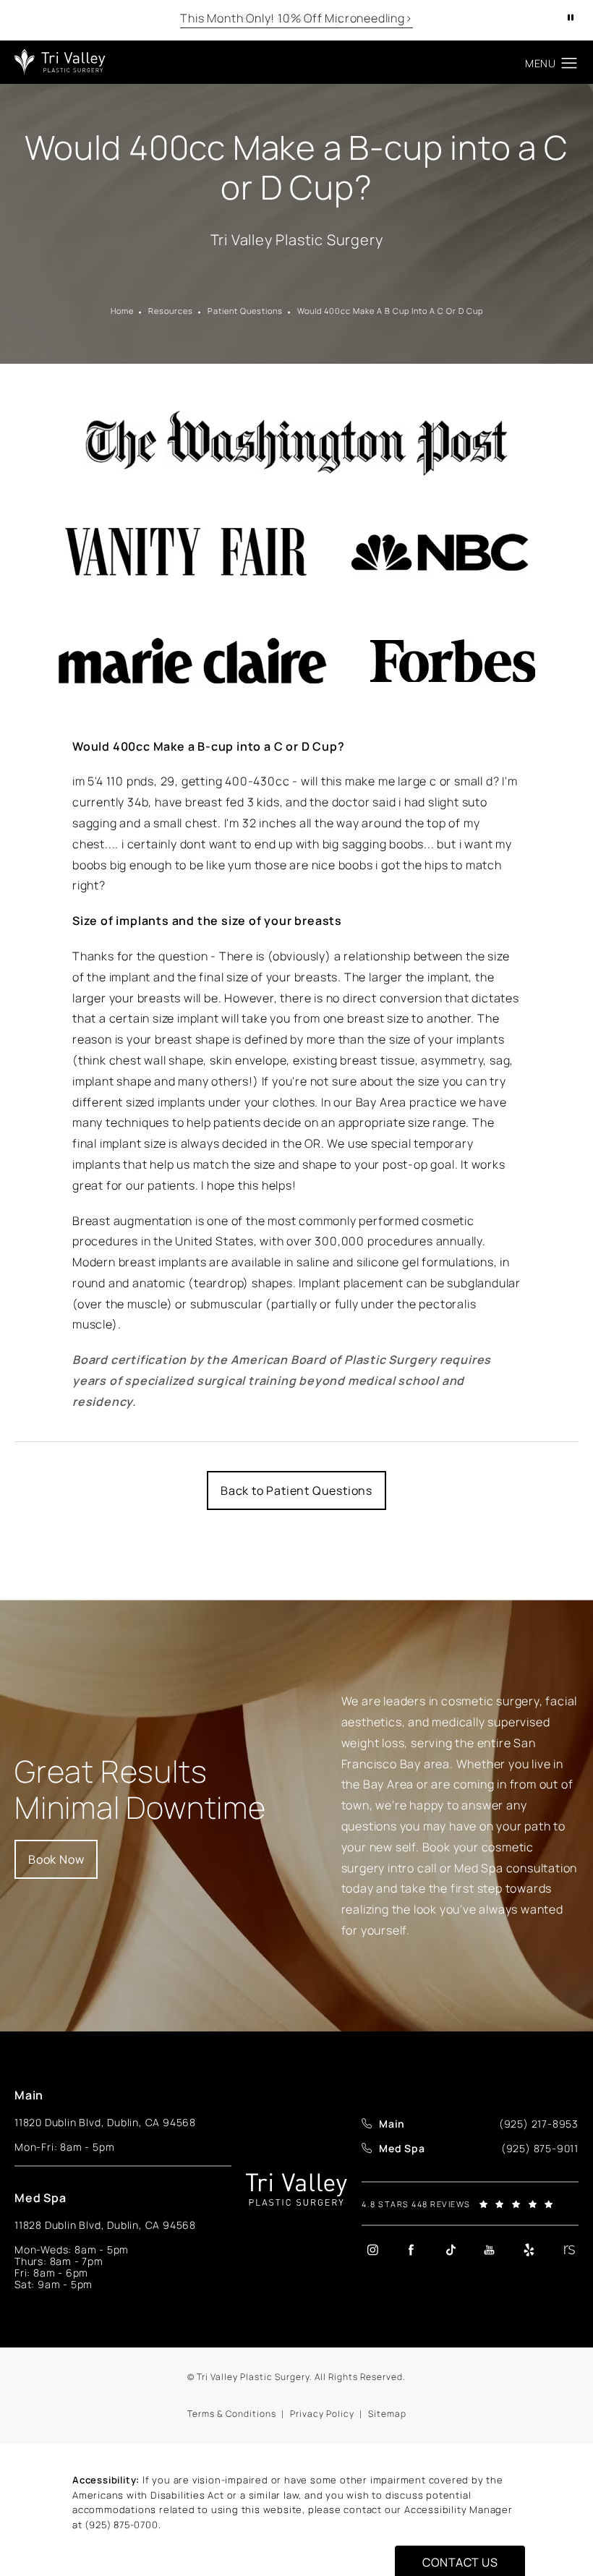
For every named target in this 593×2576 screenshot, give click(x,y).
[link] (539, 2124)
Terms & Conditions (232, 2414)
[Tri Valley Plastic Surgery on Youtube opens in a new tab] (490, 2249)
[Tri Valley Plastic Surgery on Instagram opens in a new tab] (372, 2249)
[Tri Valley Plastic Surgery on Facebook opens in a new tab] (411, 2249)
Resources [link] (171, 311)
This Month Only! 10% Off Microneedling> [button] (296, 18)
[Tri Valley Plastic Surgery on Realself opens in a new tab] (568, 2249)
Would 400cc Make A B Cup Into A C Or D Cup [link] (390, 311)
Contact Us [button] (460, 2562)
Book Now (56, 1859)
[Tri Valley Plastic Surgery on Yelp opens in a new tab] (529, 2249)
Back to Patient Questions (296, 1490)
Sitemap (387, 2414)
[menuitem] (372, 2249)
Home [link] (122, 311)
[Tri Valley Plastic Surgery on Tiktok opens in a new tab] (451, 2249)
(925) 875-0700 (121, 2525)
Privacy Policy (322, 2414)
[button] (569, 64)
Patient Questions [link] (245, 311)
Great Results (140, 1790)
